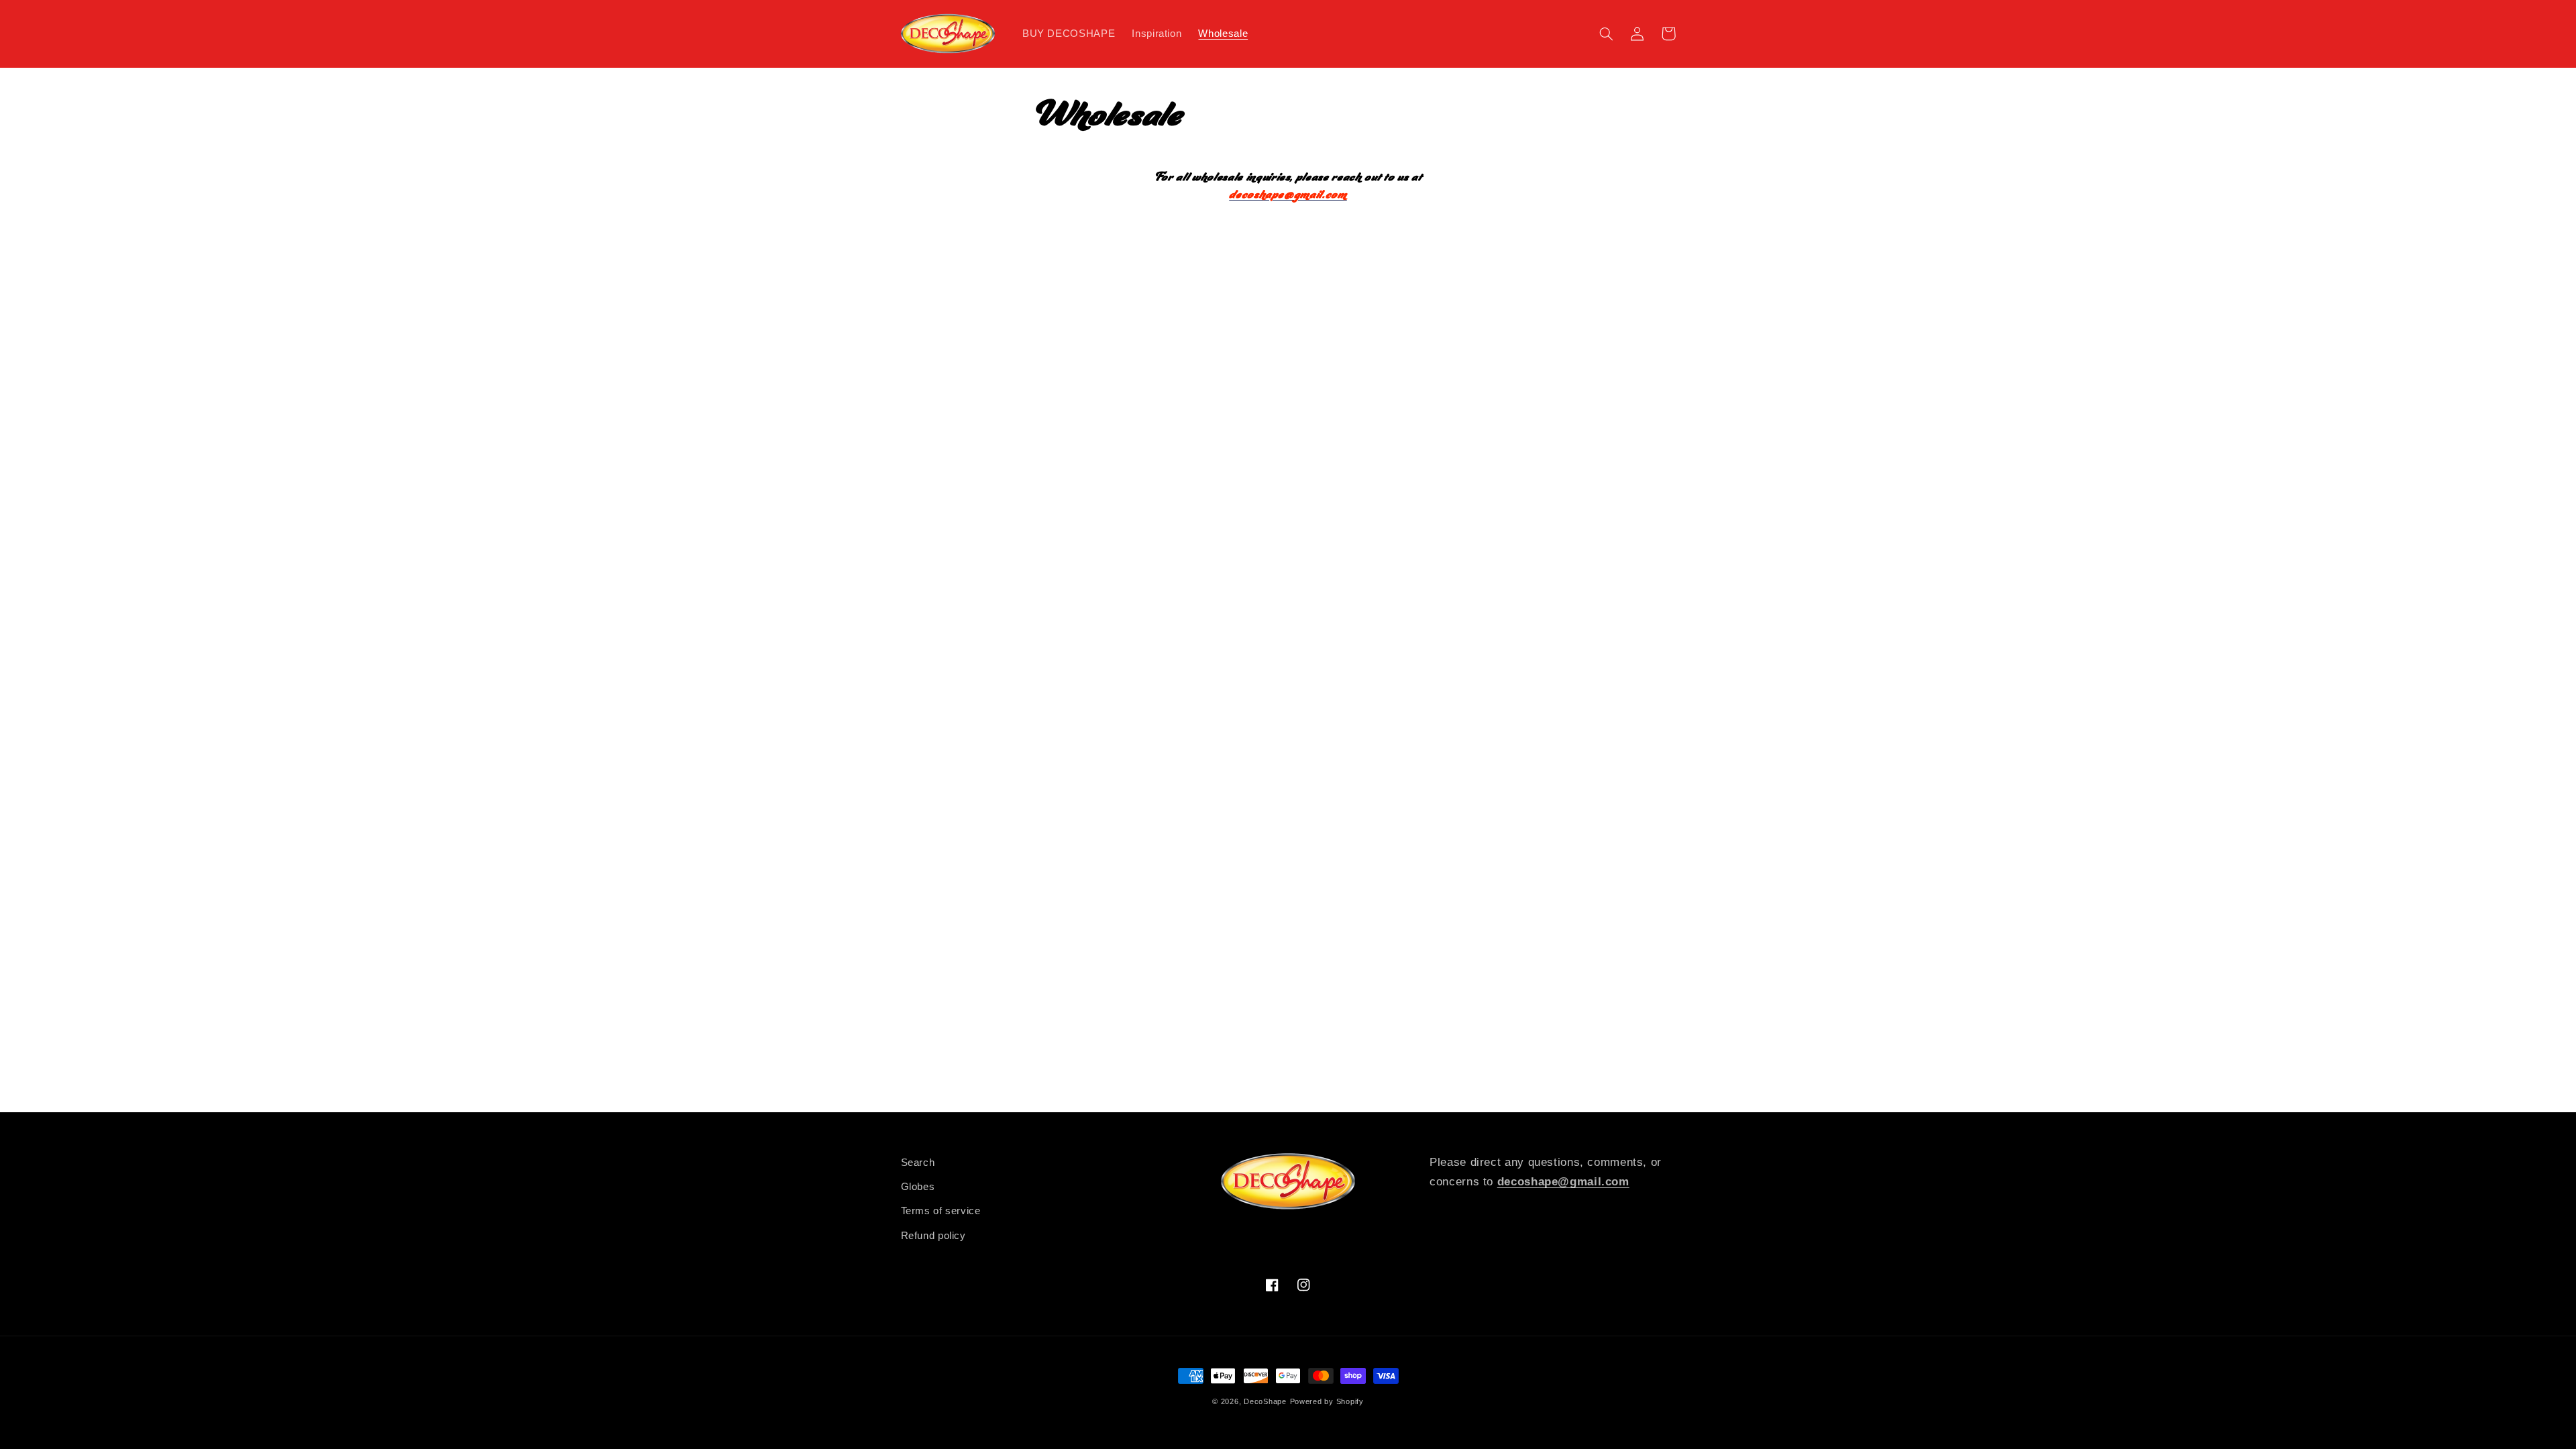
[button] (1607, 34)
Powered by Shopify (1327, 1401)
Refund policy (933, 1236)
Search (918, 1163)
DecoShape (1265, 1401)
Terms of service (941, 1211)
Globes (918, 1187)
